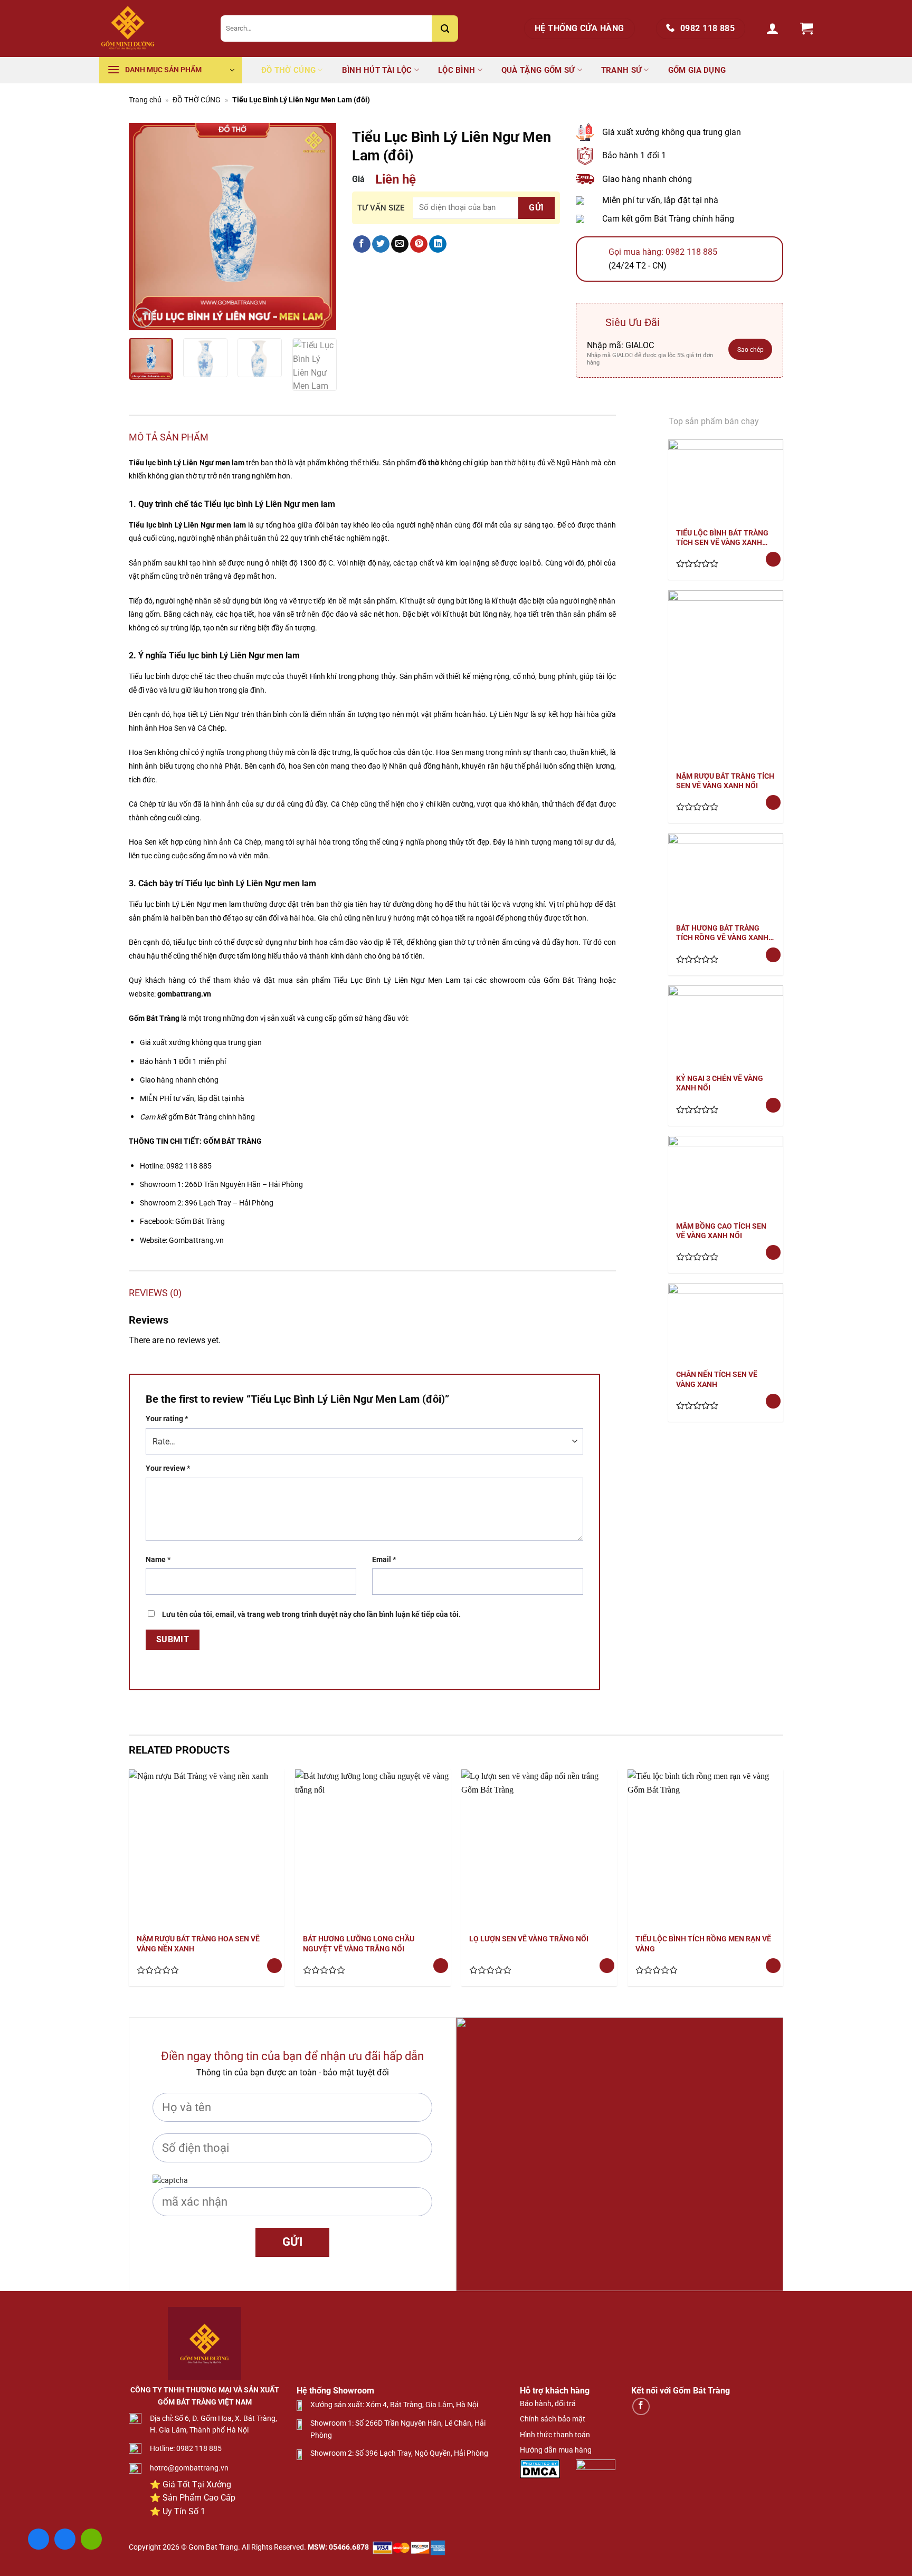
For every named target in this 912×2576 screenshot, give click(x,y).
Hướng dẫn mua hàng (556, 2450)
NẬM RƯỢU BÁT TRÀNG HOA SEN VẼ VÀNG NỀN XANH (198, 1943)
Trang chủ (145, 100)
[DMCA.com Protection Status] (540, 2468)
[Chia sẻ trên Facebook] (362, 244)
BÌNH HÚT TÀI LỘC (377, 70)
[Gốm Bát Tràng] (152, 28)
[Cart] (806, 29)
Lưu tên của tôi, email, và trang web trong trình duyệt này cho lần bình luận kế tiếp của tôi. (311, 1615)
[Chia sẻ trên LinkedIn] (438, 244)
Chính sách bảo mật (553, 2419)
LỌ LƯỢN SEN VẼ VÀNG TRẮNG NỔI (529, 1939)
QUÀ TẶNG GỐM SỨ (538, 70)
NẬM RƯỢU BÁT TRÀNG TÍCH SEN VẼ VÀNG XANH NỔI (725, 781)
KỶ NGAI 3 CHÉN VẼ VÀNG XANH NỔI (720, 1083)
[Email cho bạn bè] (400, 244)
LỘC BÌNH (457, 70)
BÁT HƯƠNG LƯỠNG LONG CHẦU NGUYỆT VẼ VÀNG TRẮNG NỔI (359, 1943)
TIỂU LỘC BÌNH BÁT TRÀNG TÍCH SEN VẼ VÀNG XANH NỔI (722, 538)
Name (158, 1560)
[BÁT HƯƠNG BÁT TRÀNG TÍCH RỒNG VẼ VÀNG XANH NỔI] (726, 874)
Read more (773, 562)
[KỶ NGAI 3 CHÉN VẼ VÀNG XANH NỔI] (726, 1025)
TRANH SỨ (621, 70)
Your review (168, 1468)
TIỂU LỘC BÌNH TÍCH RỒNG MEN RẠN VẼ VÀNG (703, 1943)
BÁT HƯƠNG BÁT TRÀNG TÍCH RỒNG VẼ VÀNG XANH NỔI (722, 933)
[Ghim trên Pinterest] (419, 244)
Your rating (167, 1419)
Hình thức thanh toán (555, 2435)
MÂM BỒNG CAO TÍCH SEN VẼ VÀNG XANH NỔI (721, 1231)
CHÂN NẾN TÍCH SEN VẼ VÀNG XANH (717, 1379)
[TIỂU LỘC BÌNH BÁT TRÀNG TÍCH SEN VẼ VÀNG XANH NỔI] (726, 480)
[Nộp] (445, 28)
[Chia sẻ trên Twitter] (381, 244)
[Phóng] (143, 318)
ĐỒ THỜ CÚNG (288, 70)
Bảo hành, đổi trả (548, 2403)
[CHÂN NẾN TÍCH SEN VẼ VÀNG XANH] (726, 1322)
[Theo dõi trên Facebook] (641, 2406)
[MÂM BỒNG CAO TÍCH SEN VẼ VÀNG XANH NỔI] (726, 1174)
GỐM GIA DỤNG (697, 70)
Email (384, 1560)
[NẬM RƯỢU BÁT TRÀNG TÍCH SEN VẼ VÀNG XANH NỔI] (726, 677)
